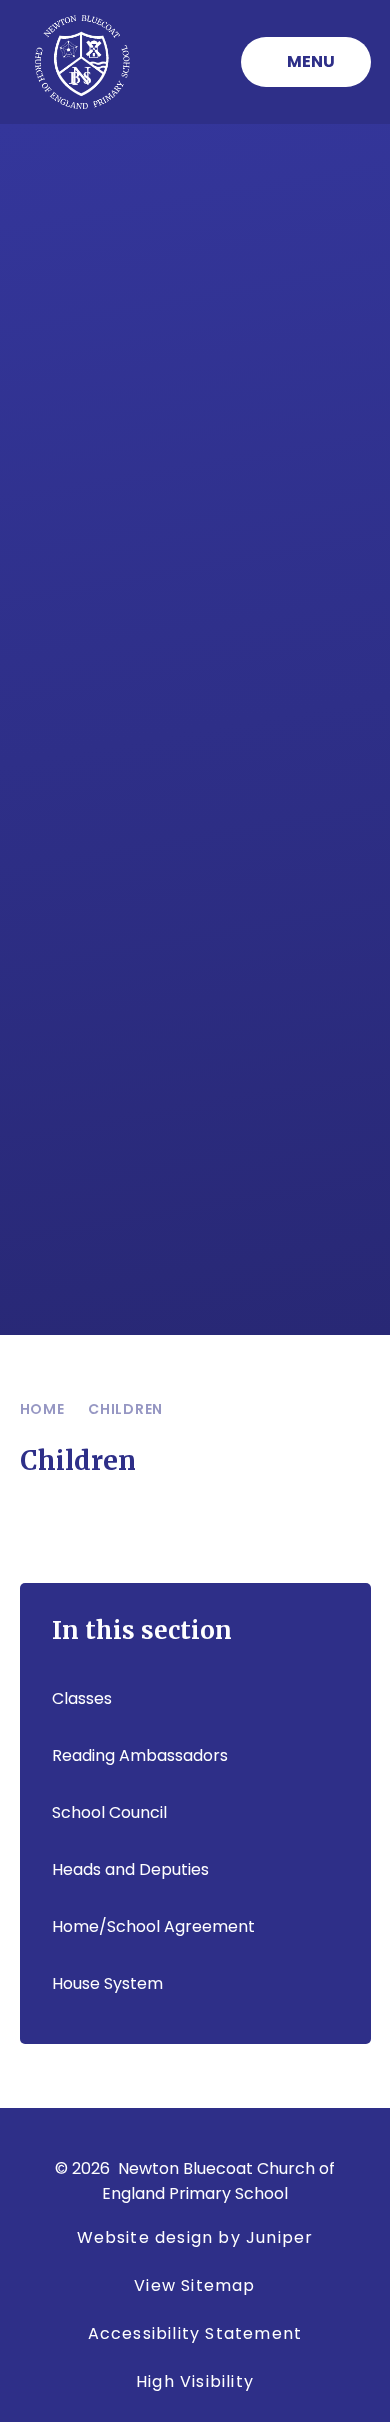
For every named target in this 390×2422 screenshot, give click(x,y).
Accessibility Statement (195, 2333)
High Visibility (195, 2381)
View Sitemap (194, 2285)
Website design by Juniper (195, 2237)
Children (125, 1409)
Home (42, 1409)
